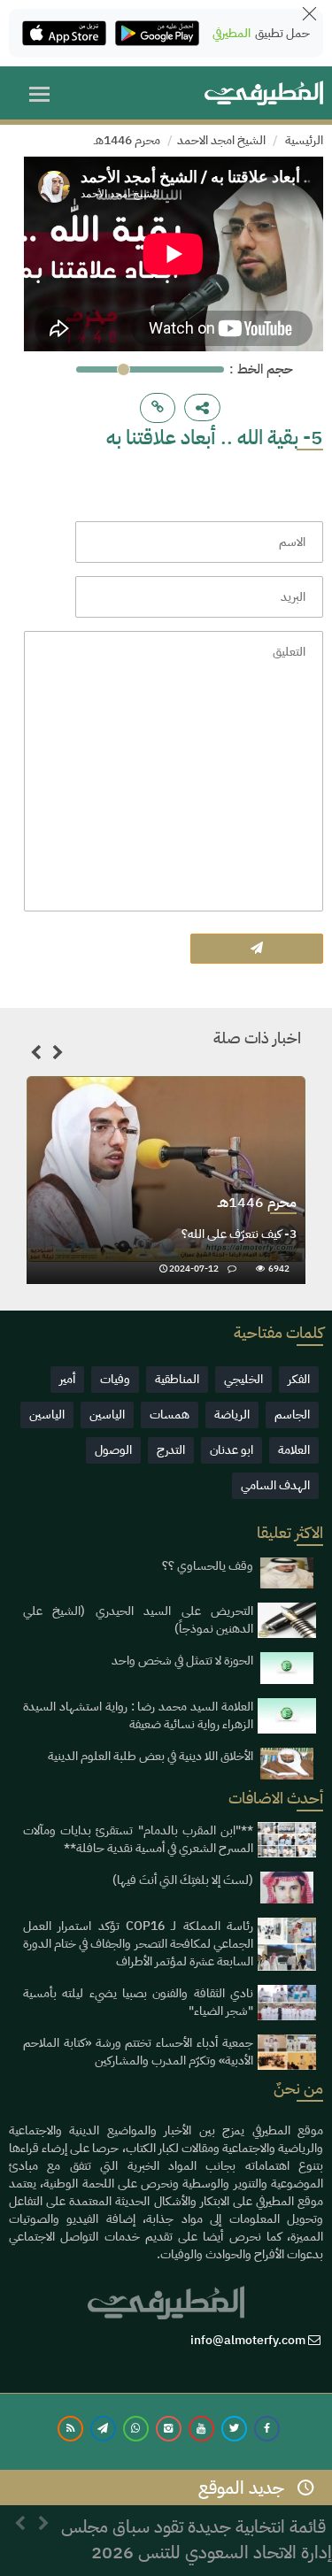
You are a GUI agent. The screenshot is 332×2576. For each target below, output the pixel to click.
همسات (170, 1415)
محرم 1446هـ (127, 140)
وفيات (115, 1379)
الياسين (107, 1415)
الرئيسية (304, 140)
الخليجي (243, 1379)
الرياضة (232, 1415)
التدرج (171, 1450)
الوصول (113, 1450)
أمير (67, 1379)
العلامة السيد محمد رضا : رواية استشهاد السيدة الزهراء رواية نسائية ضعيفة (138, 1715)
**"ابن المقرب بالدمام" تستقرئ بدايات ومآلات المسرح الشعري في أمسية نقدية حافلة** (138, 1839)
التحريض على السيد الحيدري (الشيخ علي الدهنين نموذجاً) (138, 1620)
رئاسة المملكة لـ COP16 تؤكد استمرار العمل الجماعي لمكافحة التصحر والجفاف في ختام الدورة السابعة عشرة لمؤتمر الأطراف (138, 1944)
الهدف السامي (275, 1485)
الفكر (299, 1379)
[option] (166, 1180)
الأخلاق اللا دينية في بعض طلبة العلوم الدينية (151, 1756)
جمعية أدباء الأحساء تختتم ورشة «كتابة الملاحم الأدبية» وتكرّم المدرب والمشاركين (138, 2052)
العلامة (294, 1450)
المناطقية (177, 1379)
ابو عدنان (232, 1450)
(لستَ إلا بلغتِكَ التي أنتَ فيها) (183, 1880)
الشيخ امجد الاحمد (221, 140)
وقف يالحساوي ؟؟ (208, 1566)
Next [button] (58, 1056)
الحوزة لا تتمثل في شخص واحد (182, 1661)
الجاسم (292, 1415)
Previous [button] (35, 1056)
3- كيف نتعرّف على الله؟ (239, 1234)
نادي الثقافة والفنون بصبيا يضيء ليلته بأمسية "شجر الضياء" (138, 2002)
